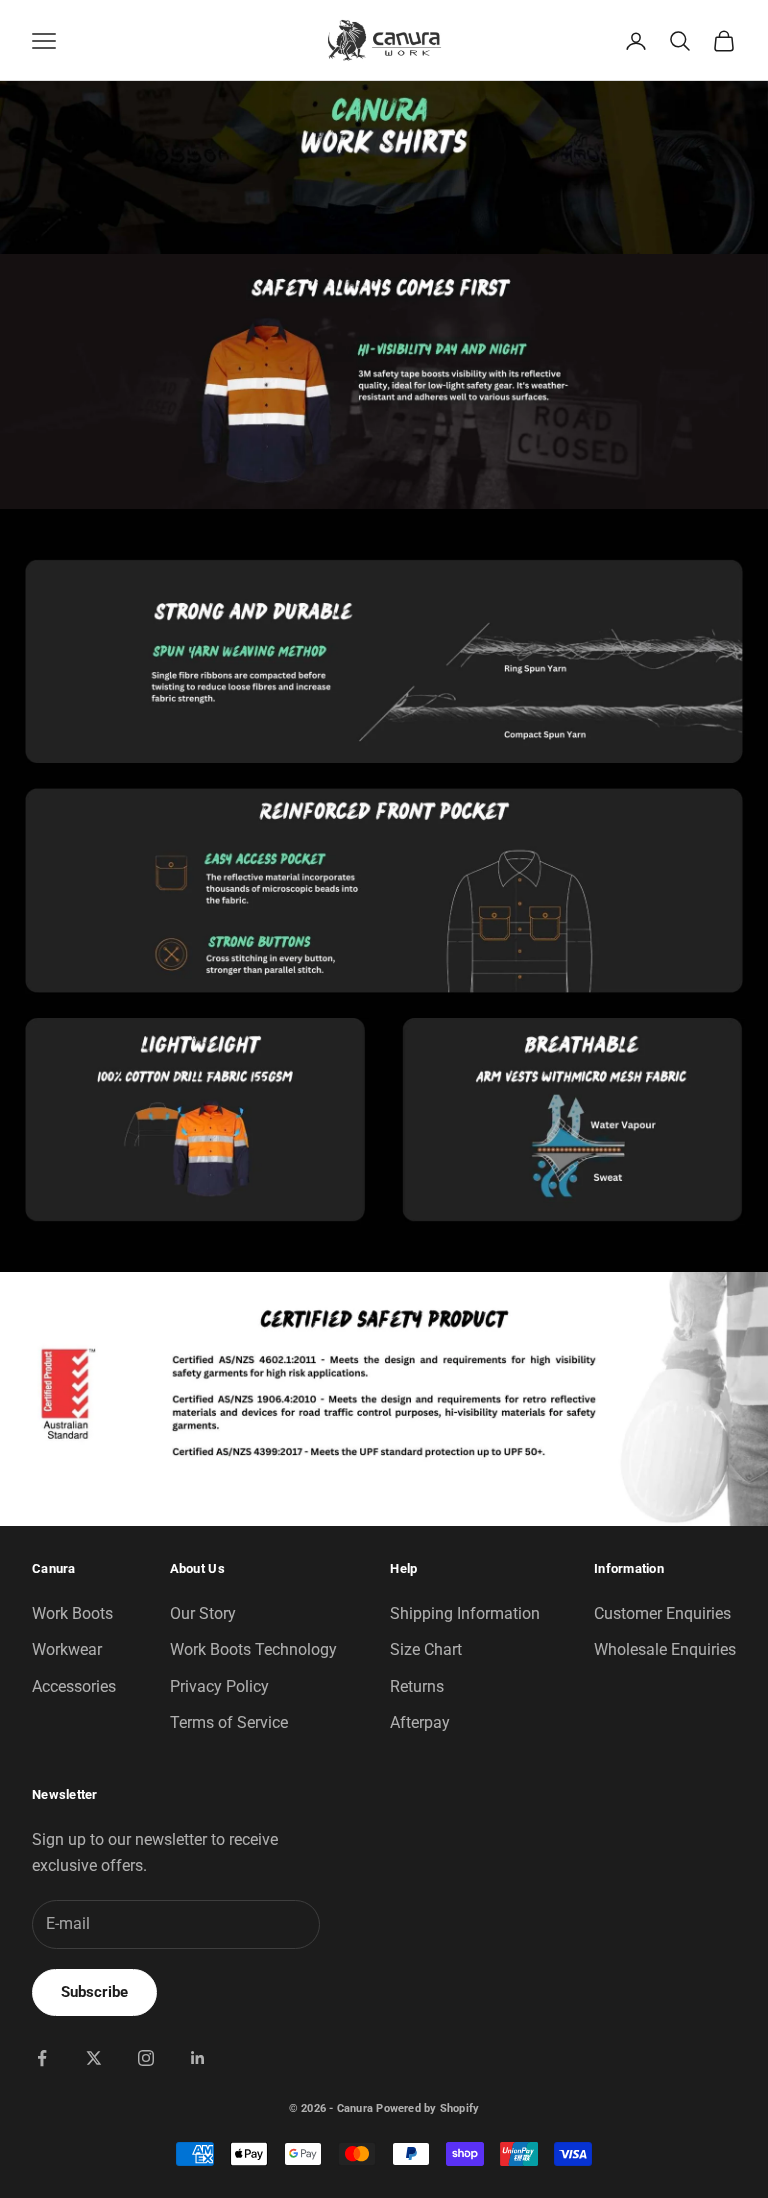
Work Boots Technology (253, 1649)
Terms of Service (229, 1722)
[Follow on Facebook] (42, 2058)
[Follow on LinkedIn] (198, 2058)
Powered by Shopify (427, 2108)
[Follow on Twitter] (94, 2058)
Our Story (203, 1613)
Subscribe (94, 1992)
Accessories (74, 1686)
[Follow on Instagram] (146, 2058)
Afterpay (420, 1722)
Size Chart (426, 1649)
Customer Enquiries (662, 1613)
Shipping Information (465, 1613)
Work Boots (72, 1613)
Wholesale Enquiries (665, 1649)
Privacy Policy (219, 1686)
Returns (417, 1686)
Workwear (67, 1649)
